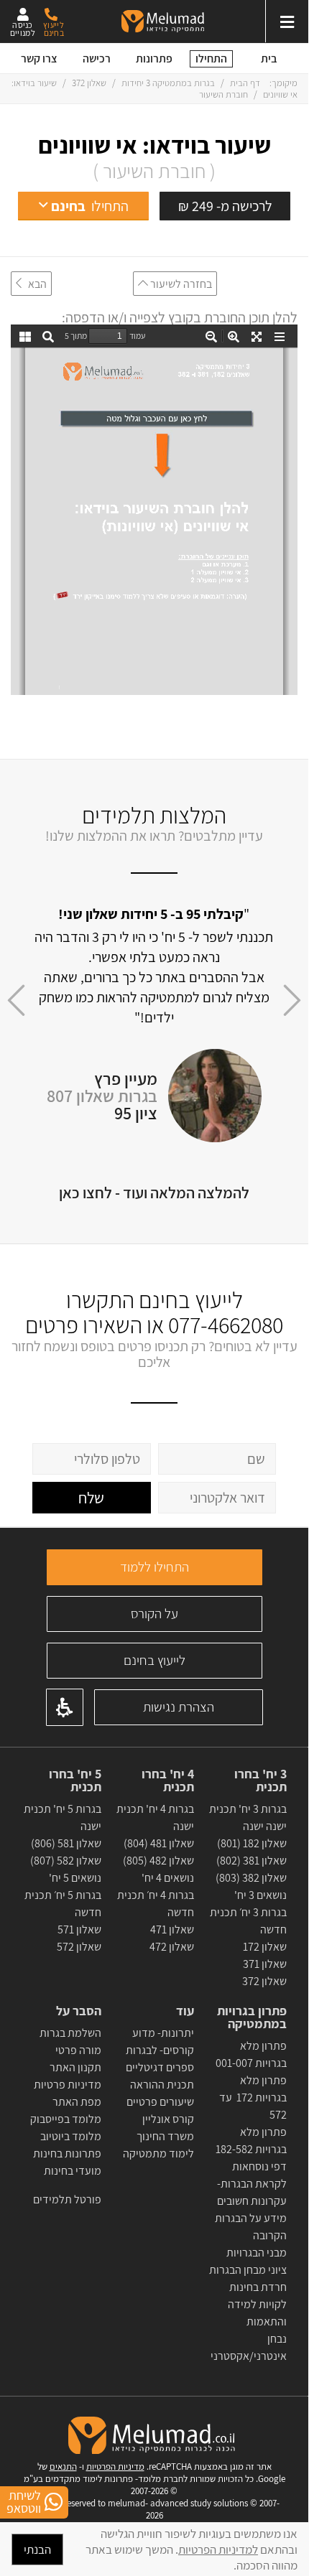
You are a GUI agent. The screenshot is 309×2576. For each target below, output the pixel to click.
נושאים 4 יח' (168, 1878)
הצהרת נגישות (179, 1707)
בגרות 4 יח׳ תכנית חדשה (156, 1904)
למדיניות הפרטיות (218, 2549)
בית (269, 59)
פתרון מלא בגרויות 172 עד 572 (253, 2097)
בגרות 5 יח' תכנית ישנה (63, 1817)
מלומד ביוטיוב (71, 2136)
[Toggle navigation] (287, 21)
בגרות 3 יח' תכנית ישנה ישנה (248, 1817)
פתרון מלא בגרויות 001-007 (251, 2054)
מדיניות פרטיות (68, 2085)
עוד (184, 2011)
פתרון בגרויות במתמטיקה (252, 2017)
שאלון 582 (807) (66, 1861)
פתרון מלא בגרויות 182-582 (251, 2141)
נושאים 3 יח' (260, 1895)
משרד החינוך (165, 2136)
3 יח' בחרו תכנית (260, 1781)
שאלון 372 (89, 83)
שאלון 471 (172, 1929)
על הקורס (154, 1613)
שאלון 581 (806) (66, 1843)
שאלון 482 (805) (158, 1861)
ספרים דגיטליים (160, 2067)
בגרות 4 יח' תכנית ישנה (155, 1817)
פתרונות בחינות (66, 2153)
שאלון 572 (79, 1947)
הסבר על (79, 2011)
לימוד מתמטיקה (158, 2153)
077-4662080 (226, 1325)
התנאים (63, 2467)
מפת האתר (77, 2102)
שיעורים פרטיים (160, 2102)
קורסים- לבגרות (160, 2050)
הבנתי (37, 2549)
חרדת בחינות (258, 2287)
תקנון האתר (75, 2067)
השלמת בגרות (69, 2033)
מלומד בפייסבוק (66, 2119)
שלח (91, 1498)
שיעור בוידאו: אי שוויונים (154, 145)
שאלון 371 (265, 1964)
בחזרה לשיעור (180, 284)
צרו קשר (39, 59)
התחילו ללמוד (154, 1567)
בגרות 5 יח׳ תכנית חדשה (63, 1904)
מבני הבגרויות (257, 2253)
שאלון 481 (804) (159, 1843)
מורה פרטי (77, 2050)
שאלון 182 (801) (252, 1843)
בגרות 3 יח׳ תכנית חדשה (248, 1921)
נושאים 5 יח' (75, 1878)
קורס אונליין (168, 2119)
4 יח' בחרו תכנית (168, 1781)
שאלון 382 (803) (251, 1878)
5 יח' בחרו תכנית (75, 1781)
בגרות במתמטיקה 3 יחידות (168, 83)
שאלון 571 (79, 1929)
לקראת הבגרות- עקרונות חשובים (252, 2192)
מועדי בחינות (73, 2171)
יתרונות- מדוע (163, 2033)
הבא (34, 284)
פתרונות (154, 59)
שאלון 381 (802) (252, 1861)
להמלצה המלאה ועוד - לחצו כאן (154, 1193)
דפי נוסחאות (259, 2166)
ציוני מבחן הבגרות (248, 2270)
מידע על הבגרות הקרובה (251, 2227)
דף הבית (244, 83)
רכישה (97, 59)
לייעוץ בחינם (154, 1660)
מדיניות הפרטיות (115, 2467)
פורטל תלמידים (67, 2199)
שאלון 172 (265, 1947)
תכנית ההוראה (161, 2085)
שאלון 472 (172, 1947)
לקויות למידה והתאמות (257, 2313)
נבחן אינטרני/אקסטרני (249, 2347)
